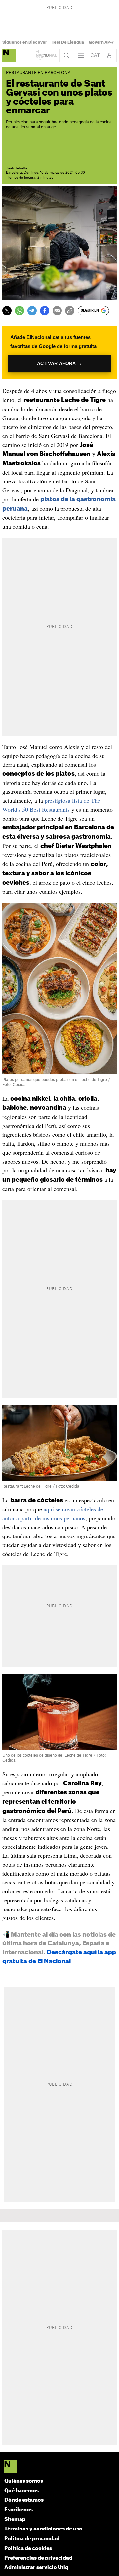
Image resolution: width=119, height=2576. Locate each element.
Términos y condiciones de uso (43, 2529)
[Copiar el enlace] (70, 311)
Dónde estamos (24, 2500)
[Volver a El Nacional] (46, 55)
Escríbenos (19, 2510)
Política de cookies (28, 2548)
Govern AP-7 (101, 42)
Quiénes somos (24, 2481)
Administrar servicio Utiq (36, 2568)
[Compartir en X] (7, 311)
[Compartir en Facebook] (45, 311)
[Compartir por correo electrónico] (57, 311)
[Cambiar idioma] (95, 55)
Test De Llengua (68, 42)
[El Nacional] (60, 2467)
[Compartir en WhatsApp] (20, 311)
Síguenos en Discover (25, 42)
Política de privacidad (32, 2539)
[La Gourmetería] (9, 55)
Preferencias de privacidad (38, 2558)
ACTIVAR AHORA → (60, 364)
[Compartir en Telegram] (32, 311)
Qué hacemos (21, 2491)
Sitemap (15, 2519)
